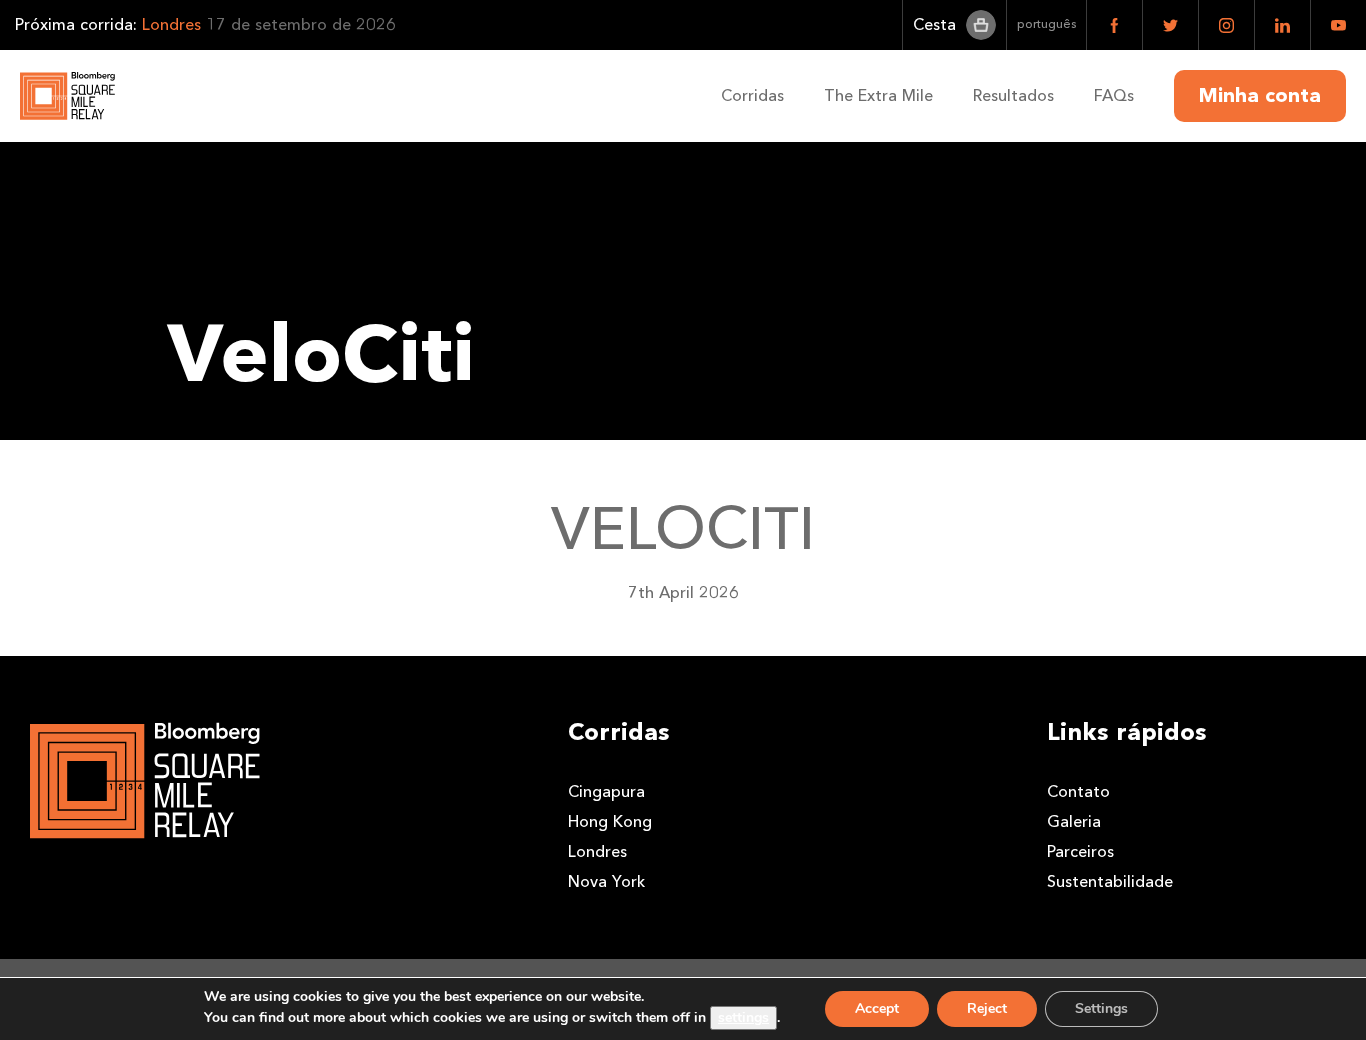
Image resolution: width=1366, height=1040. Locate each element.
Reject (987, 1008)
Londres (597, 851)
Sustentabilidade (1110, 881)
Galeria (1074, 821)
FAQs (1114, 95)
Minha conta (1260, 96)
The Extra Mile (878, 95)
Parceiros (1080, 851)
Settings (1101, 1008)
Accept (877, 1008)
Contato (1078, 791)
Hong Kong (610, 821)
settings (743, 1017)
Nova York (606, 881)
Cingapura (606, 791)
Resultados (1013, 95)
